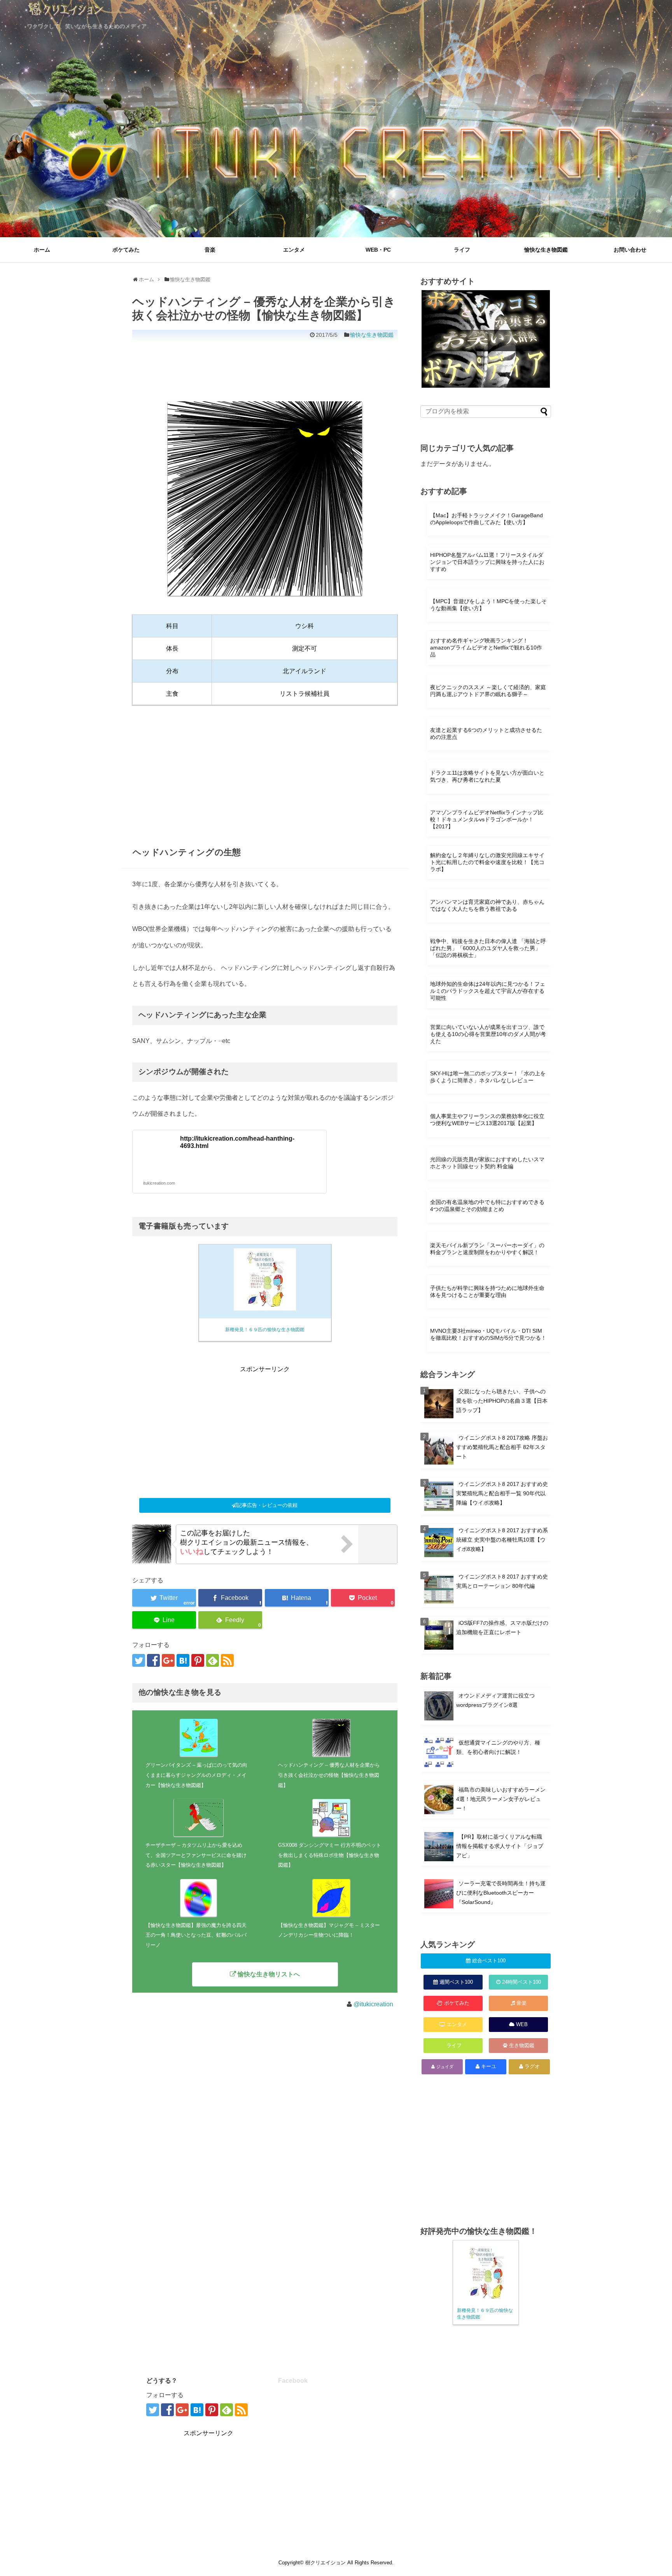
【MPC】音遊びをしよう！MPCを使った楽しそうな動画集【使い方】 (488, 605)
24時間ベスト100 (521, 1982)
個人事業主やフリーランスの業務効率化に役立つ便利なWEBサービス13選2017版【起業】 (487, 1120)
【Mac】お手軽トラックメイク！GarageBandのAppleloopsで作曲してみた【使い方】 (486, 519)
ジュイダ (445, 2067)
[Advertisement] (274, 362)
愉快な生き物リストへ (269, 1974)
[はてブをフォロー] (183, 1660)
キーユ (489, 2066)
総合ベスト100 (489, 1961)
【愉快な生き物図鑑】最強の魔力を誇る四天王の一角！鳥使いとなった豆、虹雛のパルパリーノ (196, 1935)
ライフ (462, 250)
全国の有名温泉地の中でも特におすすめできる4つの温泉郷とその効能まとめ (487, 1206)
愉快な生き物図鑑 (546, 250)
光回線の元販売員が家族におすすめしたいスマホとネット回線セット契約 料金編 (487, 1163)
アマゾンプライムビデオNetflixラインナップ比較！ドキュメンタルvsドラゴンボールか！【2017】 (487, 819)
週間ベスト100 (456, 1982)
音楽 (210, 250)
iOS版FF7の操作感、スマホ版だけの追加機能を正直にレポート (502, 1627)
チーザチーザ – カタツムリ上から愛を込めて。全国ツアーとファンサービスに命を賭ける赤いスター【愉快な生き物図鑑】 (196, 1855)
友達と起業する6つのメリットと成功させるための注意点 (486, 733)
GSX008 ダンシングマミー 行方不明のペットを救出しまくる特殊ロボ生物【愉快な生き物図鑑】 (330, 1855)
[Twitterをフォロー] (139, 1660)
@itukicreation (373, 2004)
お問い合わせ (630, 250)
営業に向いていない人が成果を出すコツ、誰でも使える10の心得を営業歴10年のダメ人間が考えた (488, 1034)
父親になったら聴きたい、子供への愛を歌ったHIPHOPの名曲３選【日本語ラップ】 (502, 1401)
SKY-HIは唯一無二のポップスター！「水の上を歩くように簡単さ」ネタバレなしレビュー (488, 1077)
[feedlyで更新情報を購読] (213, 1660)
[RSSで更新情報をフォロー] (227, 1660)
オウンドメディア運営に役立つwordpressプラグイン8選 (495, 1701)
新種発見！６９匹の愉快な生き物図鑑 (265, 1330)
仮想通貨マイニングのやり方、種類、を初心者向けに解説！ (498, 1747)
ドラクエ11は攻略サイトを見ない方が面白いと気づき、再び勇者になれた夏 (487, 776)
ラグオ (532, 2066)
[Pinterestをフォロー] (198, 1660)
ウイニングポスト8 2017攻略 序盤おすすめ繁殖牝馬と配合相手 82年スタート (502, 1447)
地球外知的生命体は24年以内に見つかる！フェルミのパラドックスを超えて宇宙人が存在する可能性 (488, 991)
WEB (522, 2024)
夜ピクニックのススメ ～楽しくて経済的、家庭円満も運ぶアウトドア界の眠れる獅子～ (488, 691)
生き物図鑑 (522, 2045)
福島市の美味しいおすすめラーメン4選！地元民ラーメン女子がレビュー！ (501, 1799)
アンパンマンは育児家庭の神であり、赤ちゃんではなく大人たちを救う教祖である (487, 905)
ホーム (42, 250)
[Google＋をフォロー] (168, 1660)
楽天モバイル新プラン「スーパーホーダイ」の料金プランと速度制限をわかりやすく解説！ (487, 1249)
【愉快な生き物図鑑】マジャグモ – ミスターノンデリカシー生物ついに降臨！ (329, 1930)
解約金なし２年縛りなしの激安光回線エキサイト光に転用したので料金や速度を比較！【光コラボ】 (487, 862)
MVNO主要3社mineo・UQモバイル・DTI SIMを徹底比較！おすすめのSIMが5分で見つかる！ (488, 1334)
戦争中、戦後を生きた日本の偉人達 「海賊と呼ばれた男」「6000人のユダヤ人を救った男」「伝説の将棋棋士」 (488, 948)
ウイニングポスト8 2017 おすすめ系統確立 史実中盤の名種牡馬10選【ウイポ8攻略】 (502, 1539)
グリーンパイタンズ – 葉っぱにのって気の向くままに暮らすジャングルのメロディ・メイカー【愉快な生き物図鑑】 (196, 1775)
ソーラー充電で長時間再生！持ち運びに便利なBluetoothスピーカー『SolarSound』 (501, 1893)
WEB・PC (378, 250)
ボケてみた (126, 250)
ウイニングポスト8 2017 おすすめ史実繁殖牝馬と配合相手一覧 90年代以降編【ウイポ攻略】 (502, 1493)
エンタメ (294, 250)
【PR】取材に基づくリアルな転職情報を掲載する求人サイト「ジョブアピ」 (500, 1846)
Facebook (293, 2381)
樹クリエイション (325, 2563)
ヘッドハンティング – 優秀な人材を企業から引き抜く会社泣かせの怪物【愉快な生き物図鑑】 (329, 1775)
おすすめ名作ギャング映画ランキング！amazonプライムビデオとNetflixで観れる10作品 (486, 647)
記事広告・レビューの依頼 (267, 1505)
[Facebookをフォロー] (153, 1660)
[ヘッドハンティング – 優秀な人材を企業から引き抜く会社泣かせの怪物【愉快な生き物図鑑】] (297, 1598)
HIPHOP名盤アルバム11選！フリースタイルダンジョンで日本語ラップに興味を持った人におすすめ (487, 562)
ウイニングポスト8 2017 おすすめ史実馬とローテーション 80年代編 (502, 1581)
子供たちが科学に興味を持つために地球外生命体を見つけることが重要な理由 (487, 1291)
